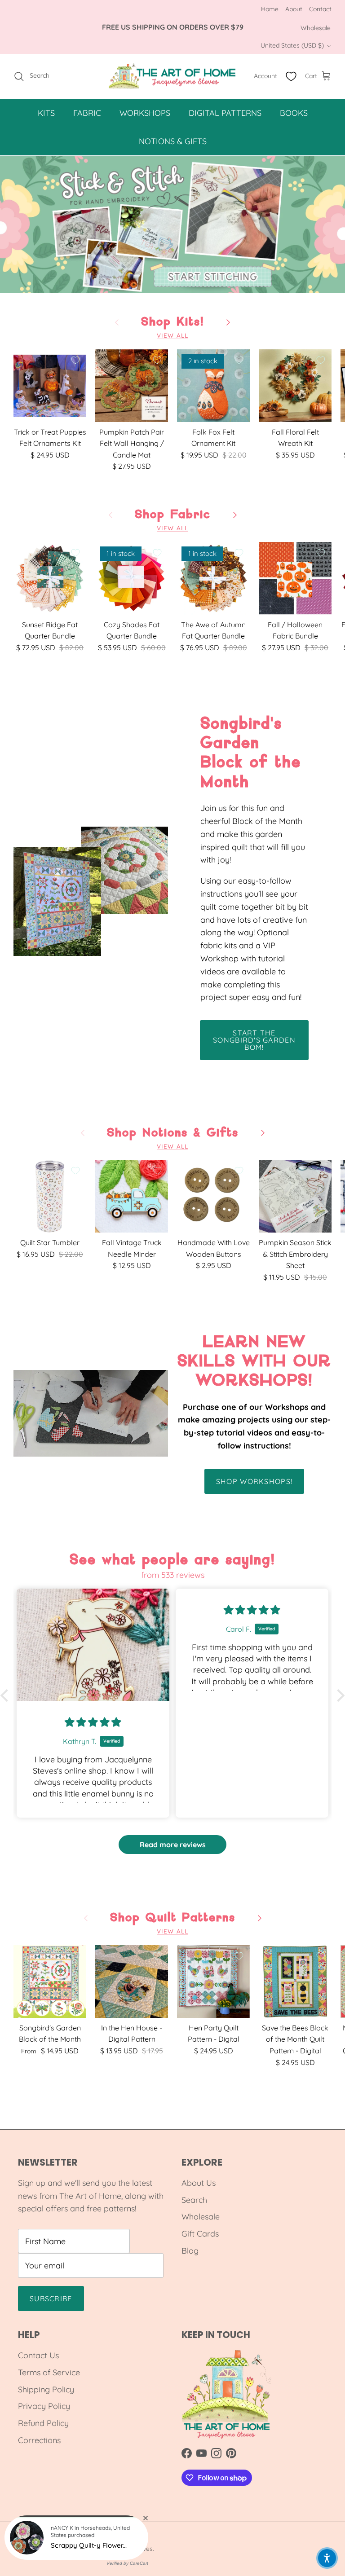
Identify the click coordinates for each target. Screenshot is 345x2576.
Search (194, 2200)
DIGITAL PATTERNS (225, 113)
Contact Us (38, 2355)
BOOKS (294, 113)
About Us (199, 2183)
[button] (7, 1695)
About (294, 9)
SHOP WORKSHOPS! (254, 1481)
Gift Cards (200, 2234)
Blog (190, 2251)
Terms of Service (49, 2372)
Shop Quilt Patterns (173, 1918)
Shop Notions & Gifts (173, 1133)
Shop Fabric (173, 515)
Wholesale (316, 28)
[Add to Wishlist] (75, 360)
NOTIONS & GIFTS (173, 141)
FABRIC (87, 113)
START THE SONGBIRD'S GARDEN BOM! (254, 1040)
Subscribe (51, 2299)
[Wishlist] (291, 76)
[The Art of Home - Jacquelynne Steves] (173, 76)
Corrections (39, 2440)
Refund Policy (43, 2423)
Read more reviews (173, 1845)
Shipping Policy (46, 2389)
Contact (320, 9)
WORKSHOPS (145, 113)
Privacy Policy (44, 2406)
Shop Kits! (172, 322)
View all (172, 335)
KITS (46, 113)
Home (270, 9)
